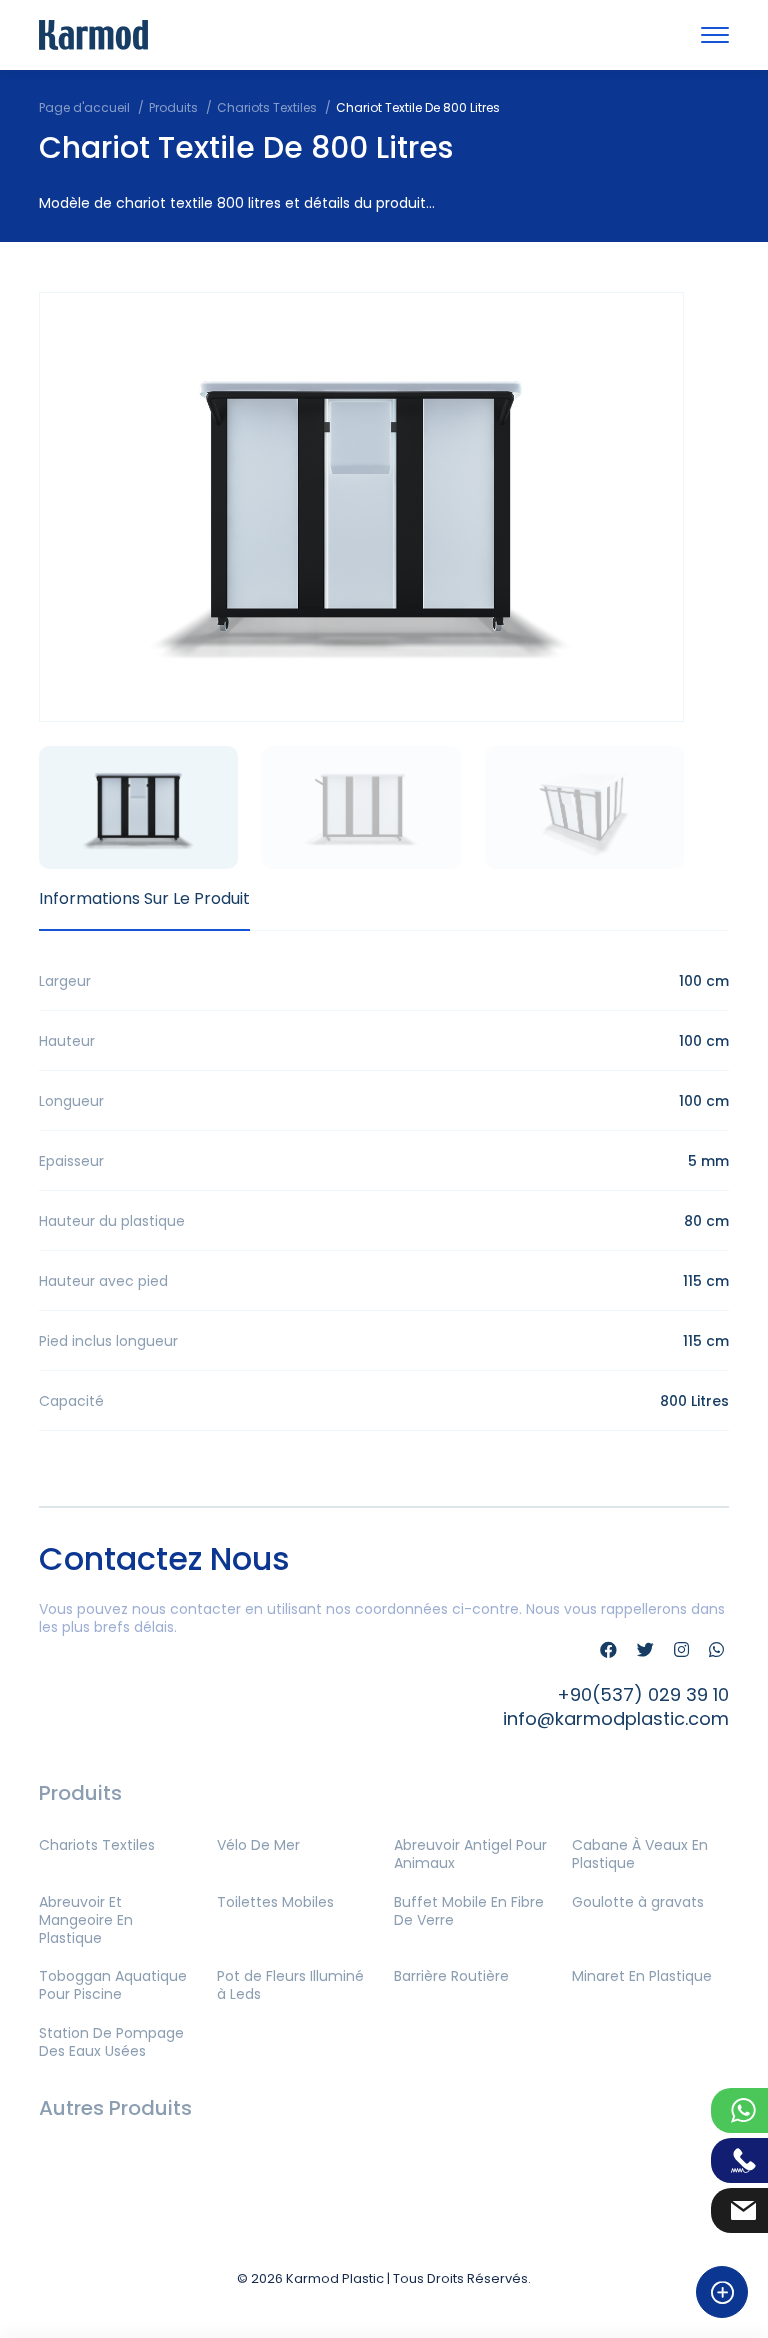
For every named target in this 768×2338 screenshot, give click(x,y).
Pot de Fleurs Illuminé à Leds (290, 1985)
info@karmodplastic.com (616, 1718)
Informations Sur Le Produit (144, 898)
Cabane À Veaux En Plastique (640, 1854)
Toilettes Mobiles (275, 1902)
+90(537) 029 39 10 (643, 1694)
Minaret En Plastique (642, 1976)
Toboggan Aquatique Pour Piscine (113, 1985)
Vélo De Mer (258, 1845)
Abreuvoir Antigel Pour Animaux (470, 1854)
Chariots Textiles (97, 1845)
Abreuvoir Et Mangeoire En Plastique (86, 1920)
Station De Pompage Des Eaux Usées (111, 2042)
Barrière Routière (451, 1976)
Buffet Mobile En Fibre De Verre (469, 1911)
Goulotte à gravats (638, 1902)
